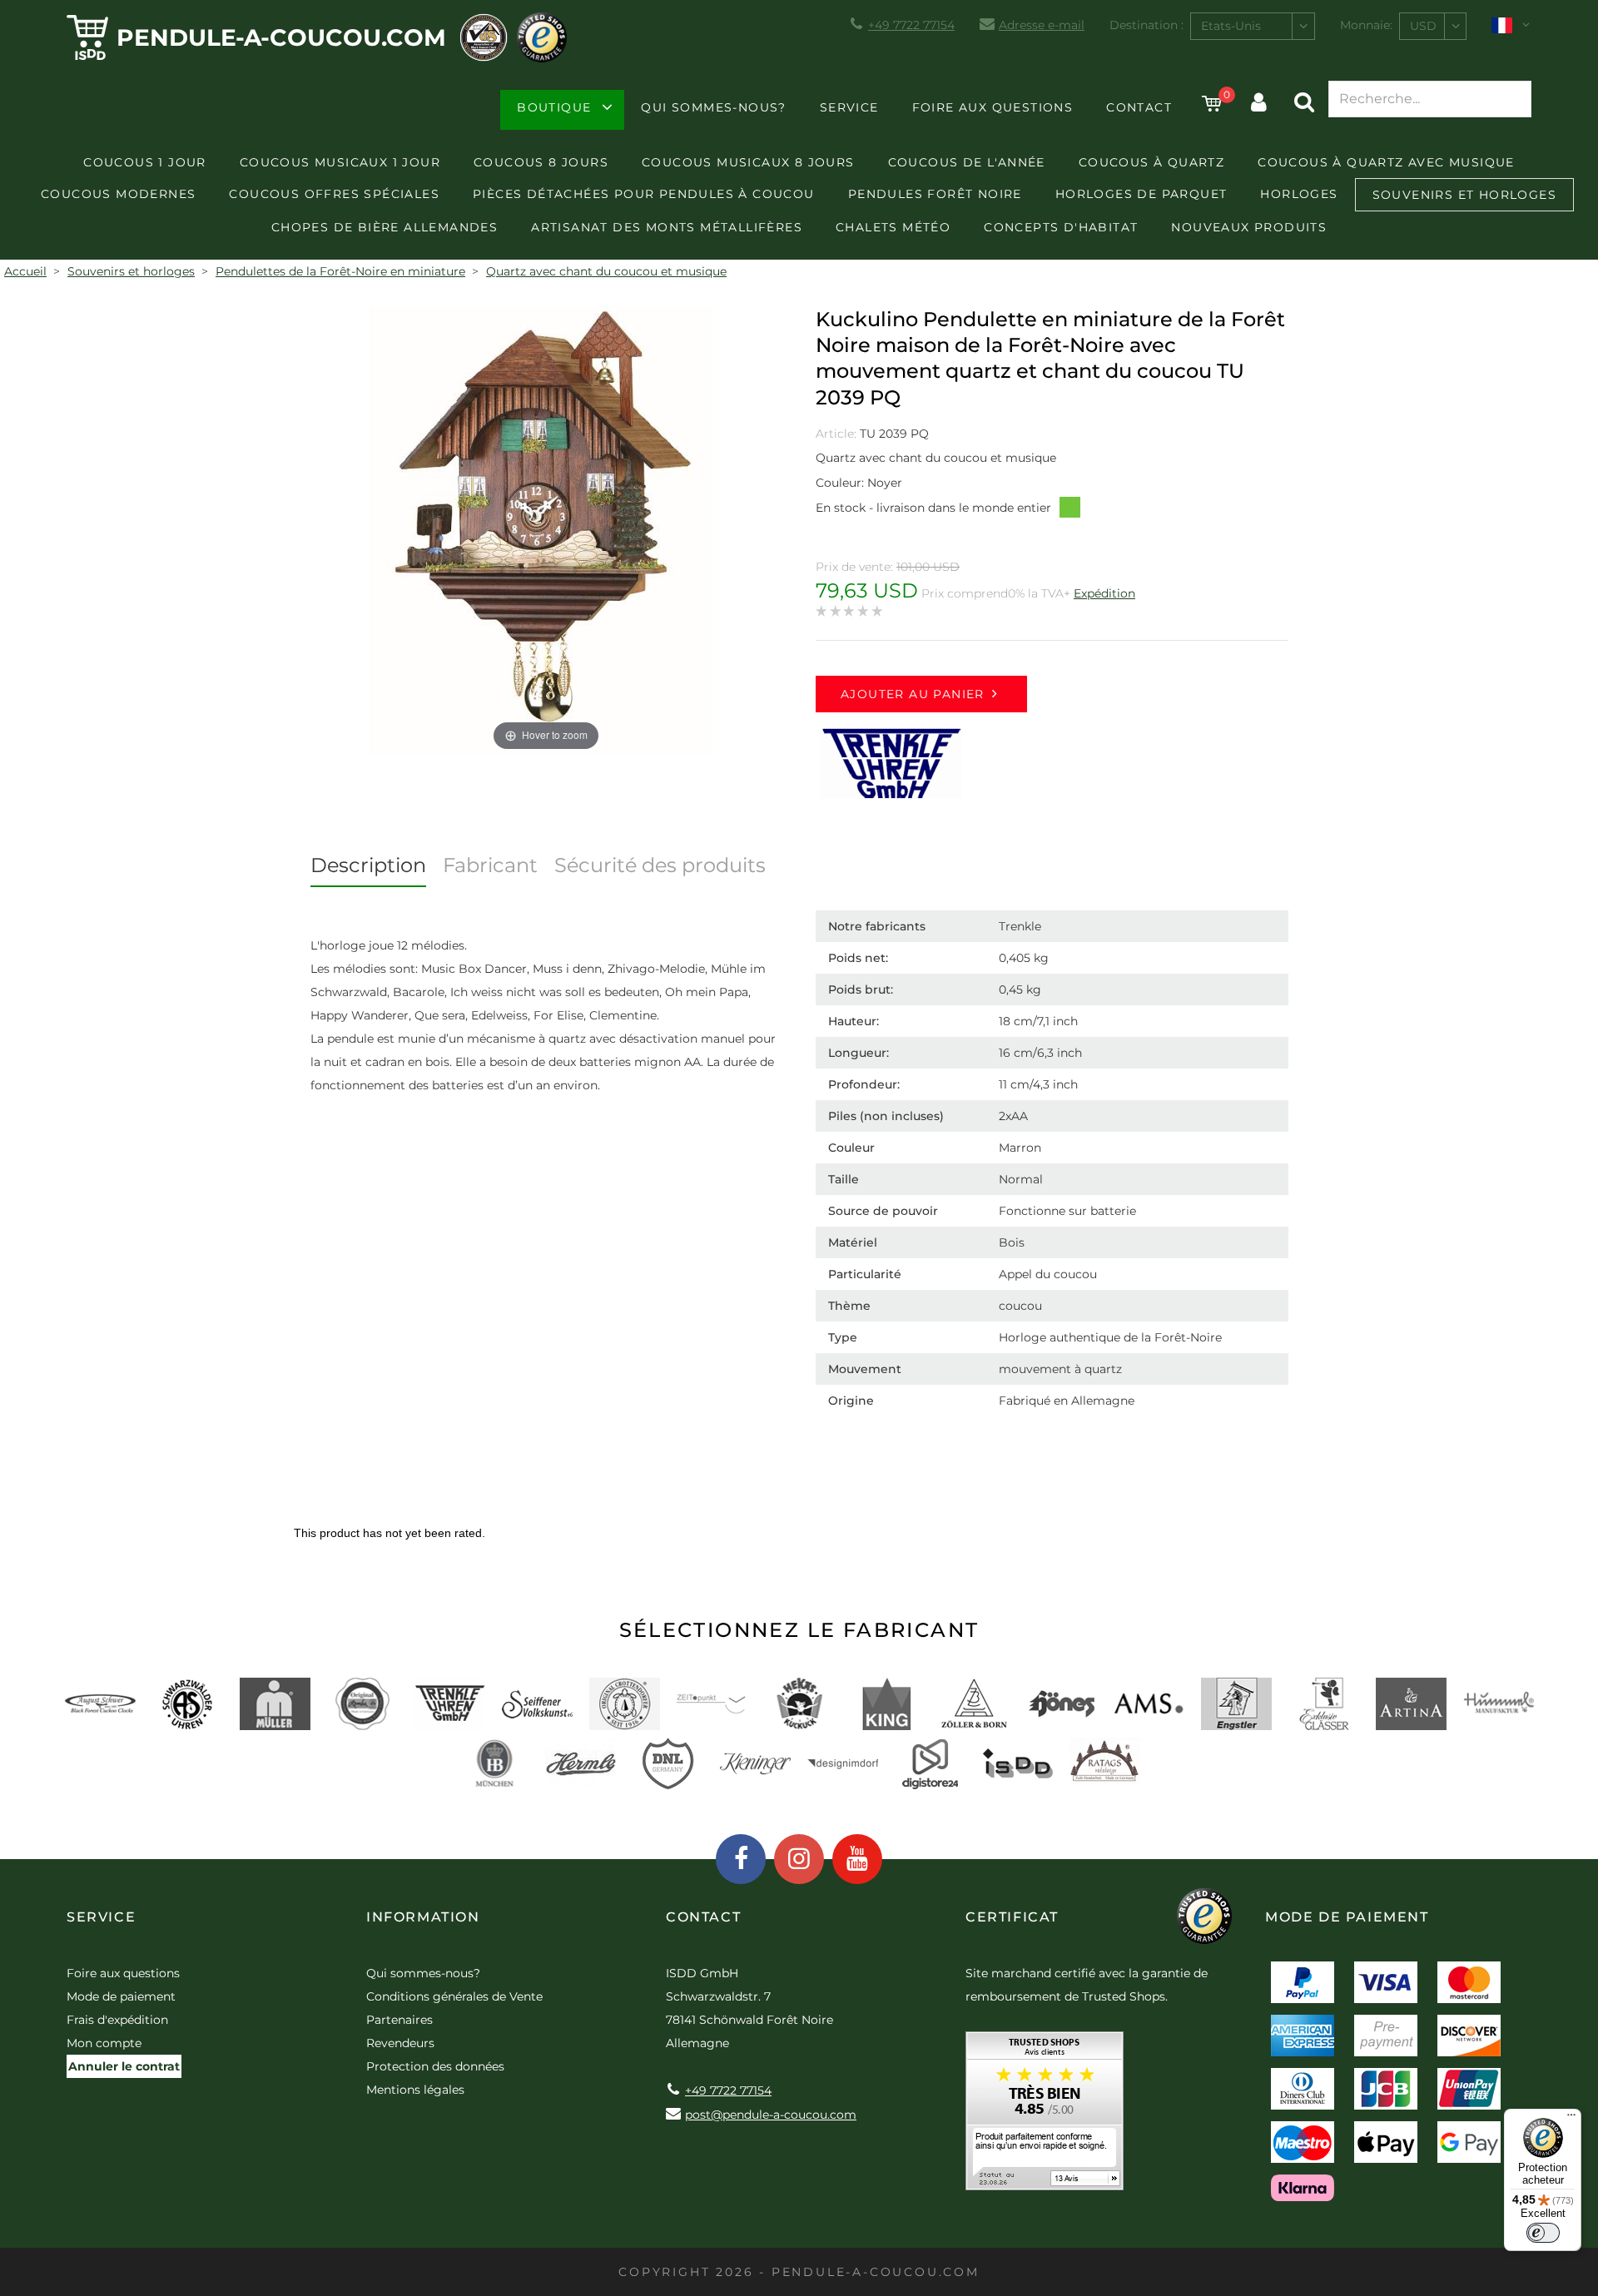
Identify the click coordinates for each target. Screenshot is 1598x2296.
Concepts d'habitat (1061, 227)
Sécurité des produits (660, 865)
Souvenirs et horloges (1464, 195)
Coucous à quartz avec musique (1386, 162)
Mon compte (104, 2043)
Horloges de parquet (1141, 194)
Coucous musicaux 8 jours (748, 162)
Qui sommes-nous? (713, 107)
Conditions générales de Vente (454, 1996)
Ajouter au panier (913, 694)
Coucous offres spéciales (334, 194)
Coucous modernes (118, 194)
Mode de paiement (121, 1996)
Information (423, 1917)
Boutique (554, 107)
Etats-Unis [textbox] (1231, 26)
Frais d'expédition (117, 2020)
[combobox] (1253, 26)
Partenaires (399, 2020)
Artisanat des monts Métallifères (667, 227)
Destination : (1146, 25)
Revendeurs (400, 2043)
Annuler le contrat (124, 2066)
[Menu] (1571, 2119)
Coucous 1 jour (145, 162)
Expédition (1104, 593)
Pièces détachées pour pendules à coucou (644, 194)
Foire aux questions (993, 107)
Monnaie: (1366, 25)
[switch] (1543, 2233)
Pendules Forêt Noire (935, 194)
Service (849, 107)
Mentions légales (415, 2090)
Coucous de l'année (967, 162)
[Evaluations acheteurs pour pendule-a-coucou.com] (1045, 2117)
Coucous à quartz (1151, 162)
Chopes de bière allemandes (385, 227)
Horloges (1299, 194)
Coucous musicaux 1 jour (340, 162)
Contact (1139, 107)
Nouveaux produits (1249, 227)
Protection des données (435, 2066)
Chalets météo (893, 227)
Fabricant (490, 865)
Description (368, 865)
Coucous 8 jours (541, 162)
